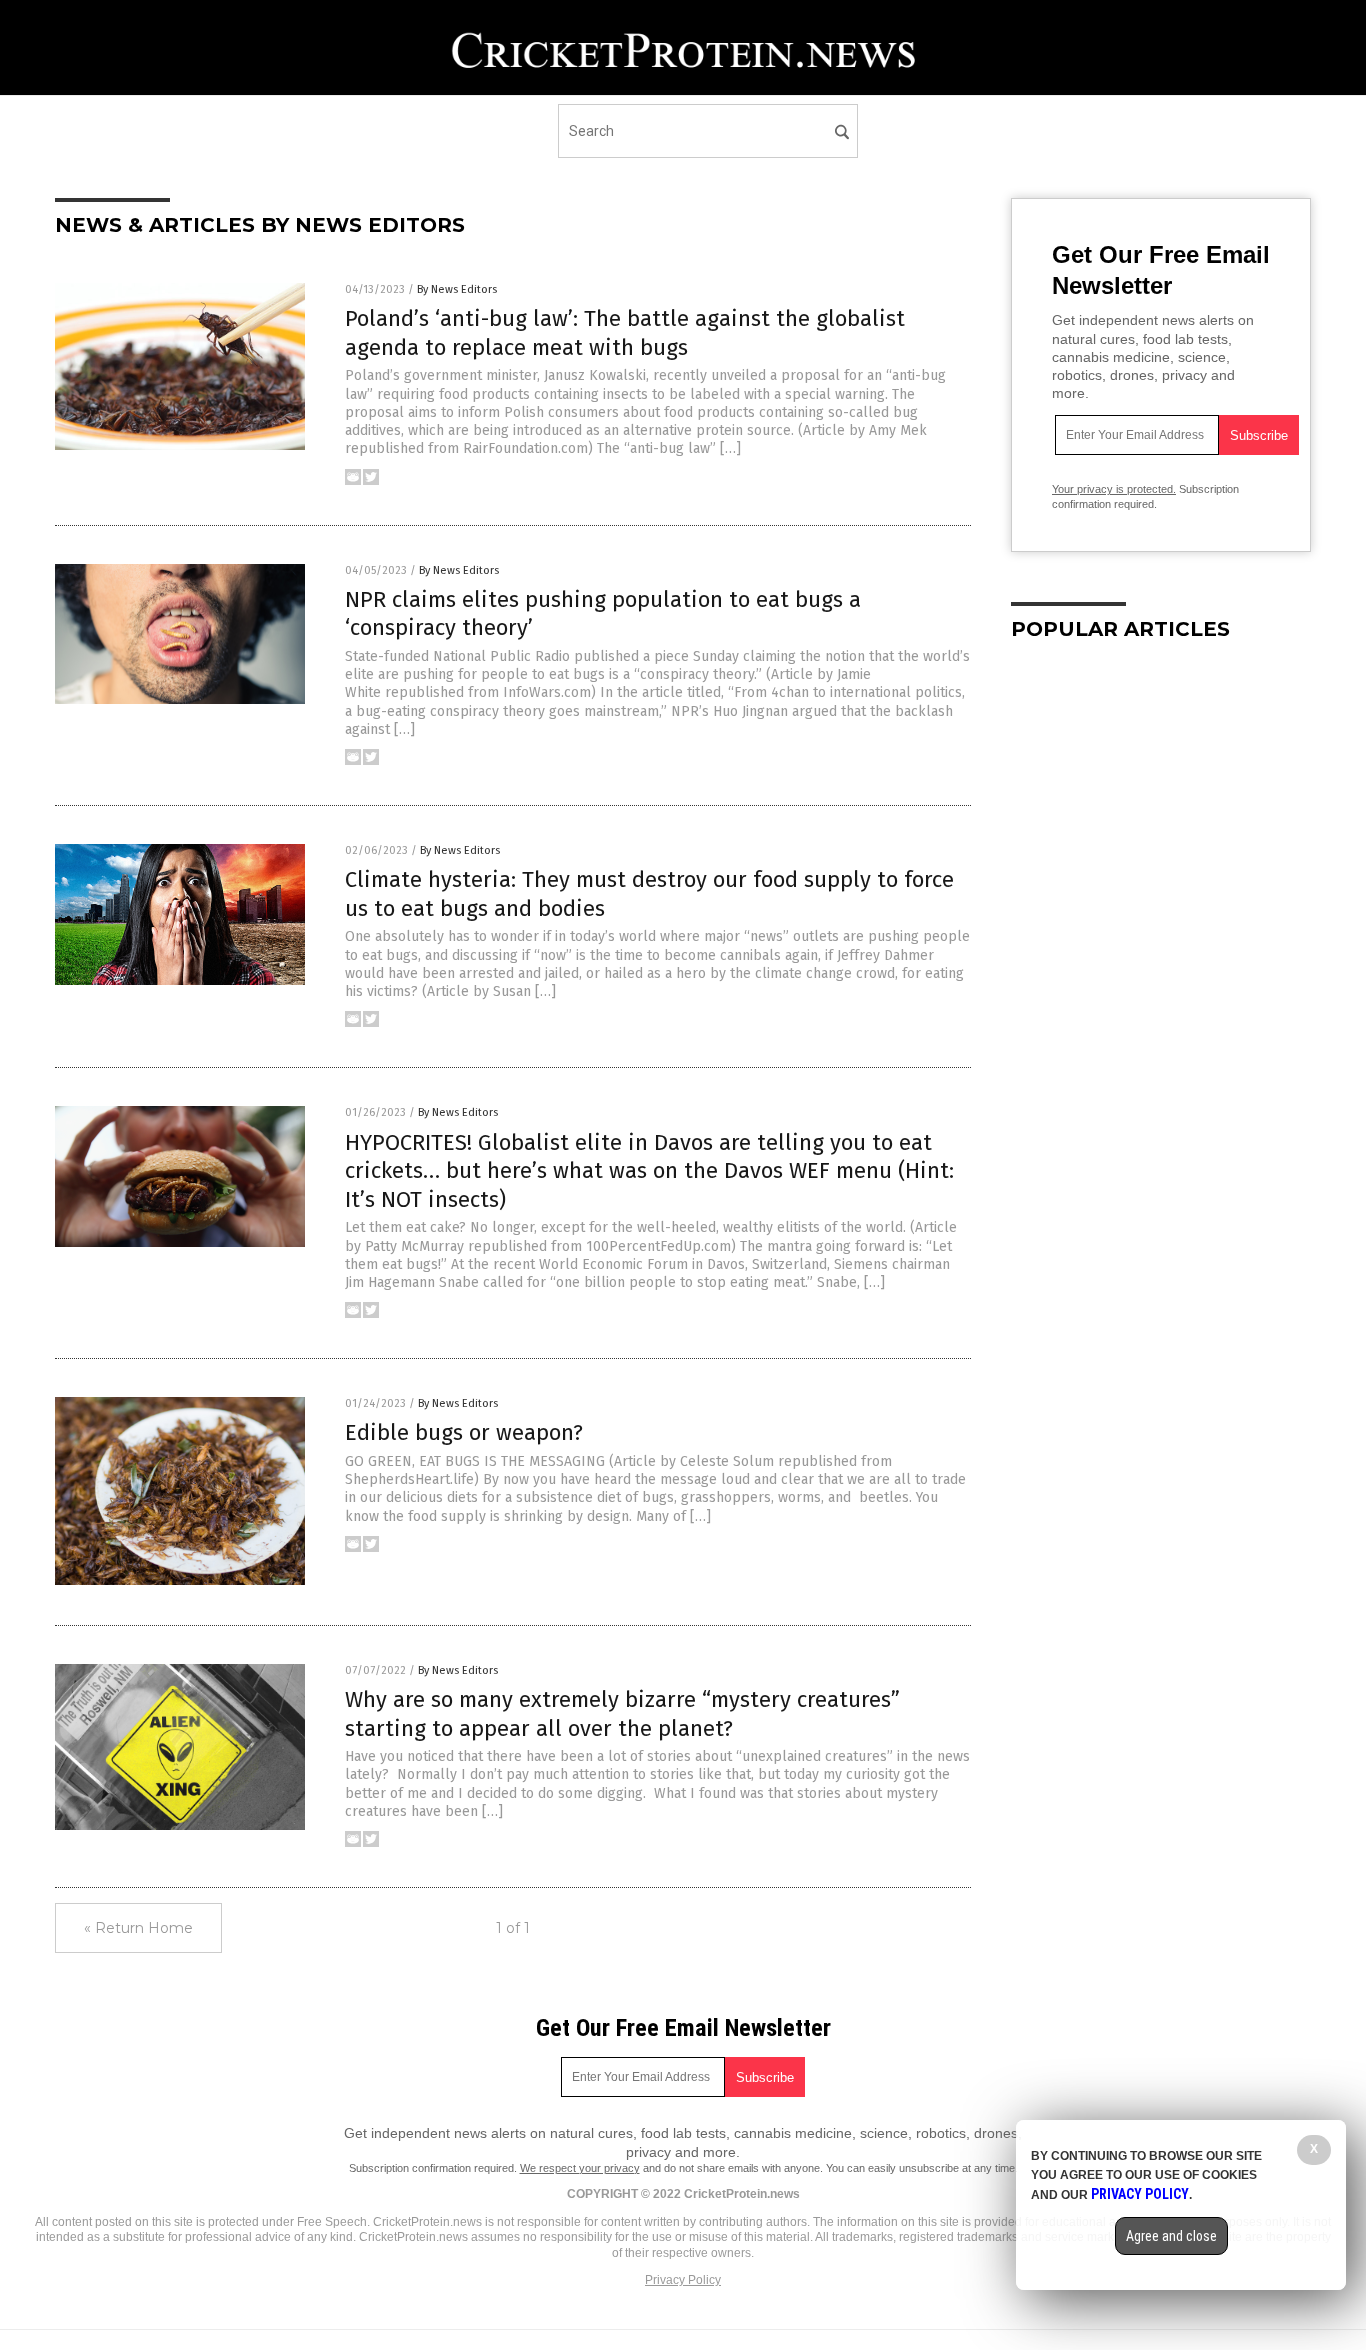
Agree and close (1171, 2236)
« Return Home (138, 1928)
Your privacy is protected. (1114, 489)
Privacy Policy (683, 2280)
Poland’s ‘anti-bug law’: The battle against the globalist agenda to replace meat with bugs (625, 333)
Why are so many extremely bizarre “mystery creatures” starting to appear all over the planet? (622, 1714)
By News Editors (457, 289)
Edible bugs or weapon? (464, 1432)
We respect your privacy (580, 2168)
